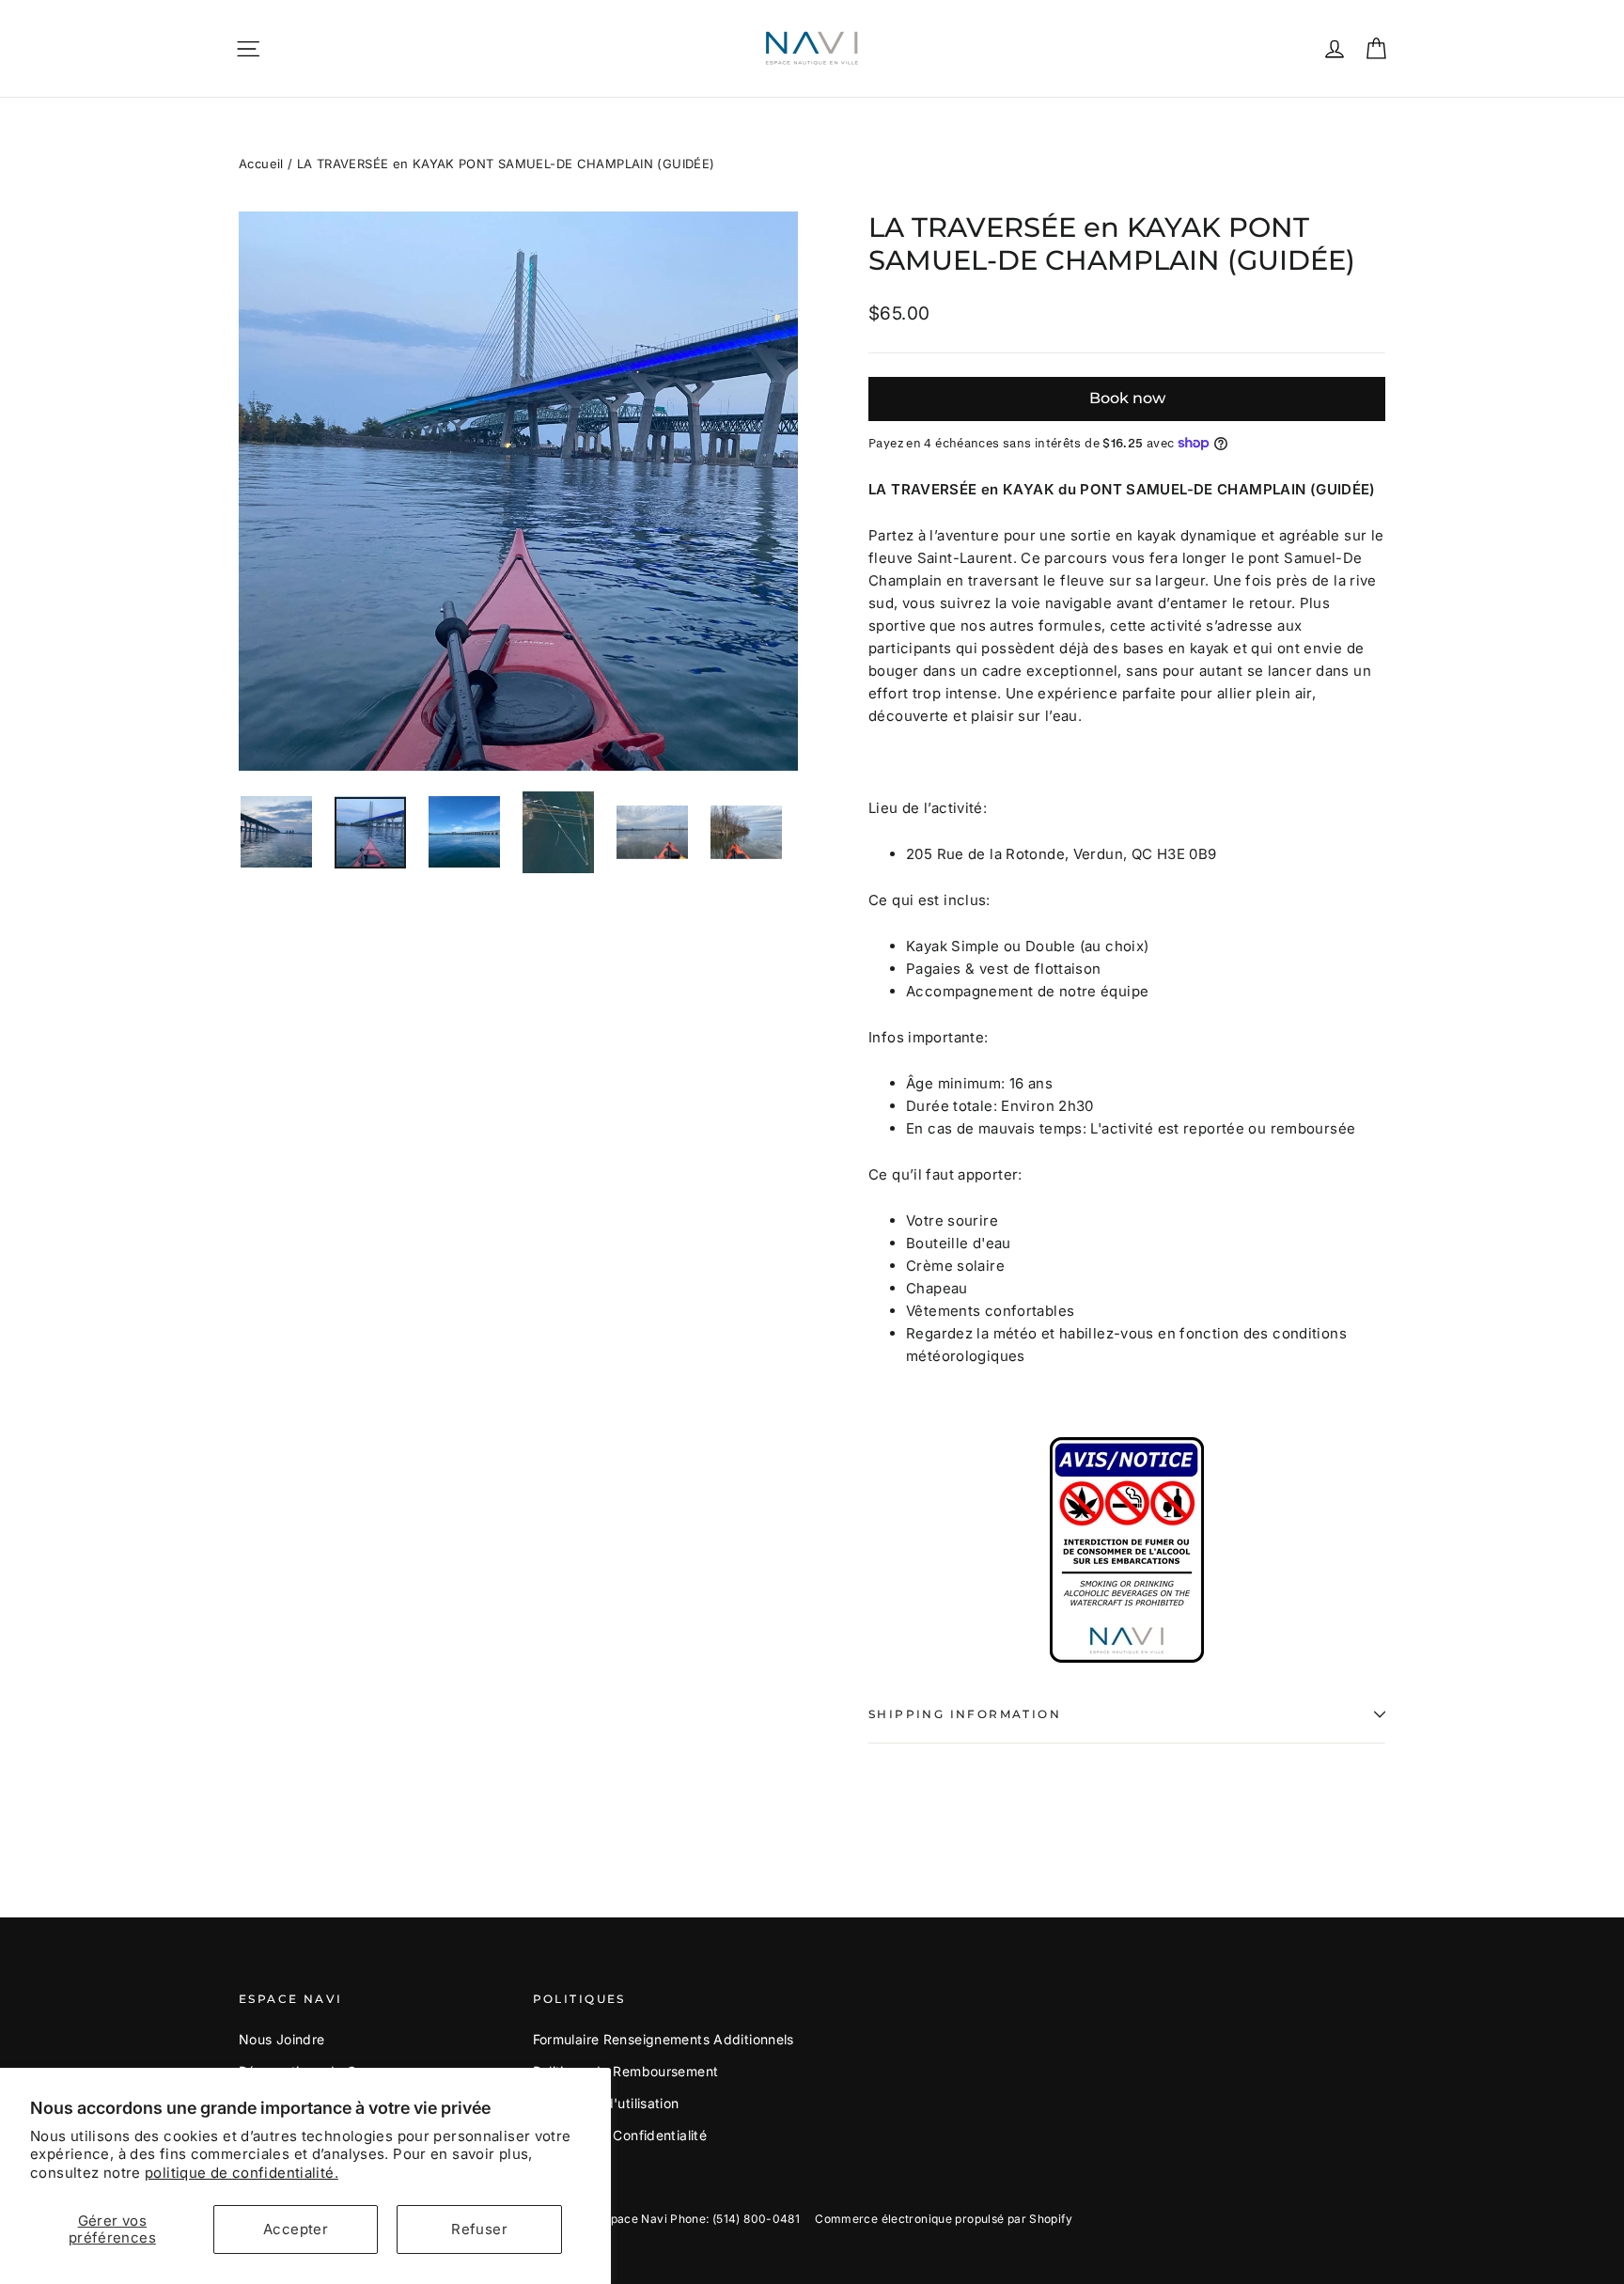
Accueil (261, 164)
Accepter (296, 2229)
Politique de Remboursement (626, 2071)
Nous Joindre (282, 2039)
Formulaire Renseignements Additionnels (664, 2039)
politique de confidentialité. (242, 2173)
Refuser (479, 2229)
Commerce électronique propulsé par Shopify (944, 2219)
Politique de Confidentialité (620, 2135)
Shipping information (965, 1714)
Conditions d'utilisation (606, 2103)
